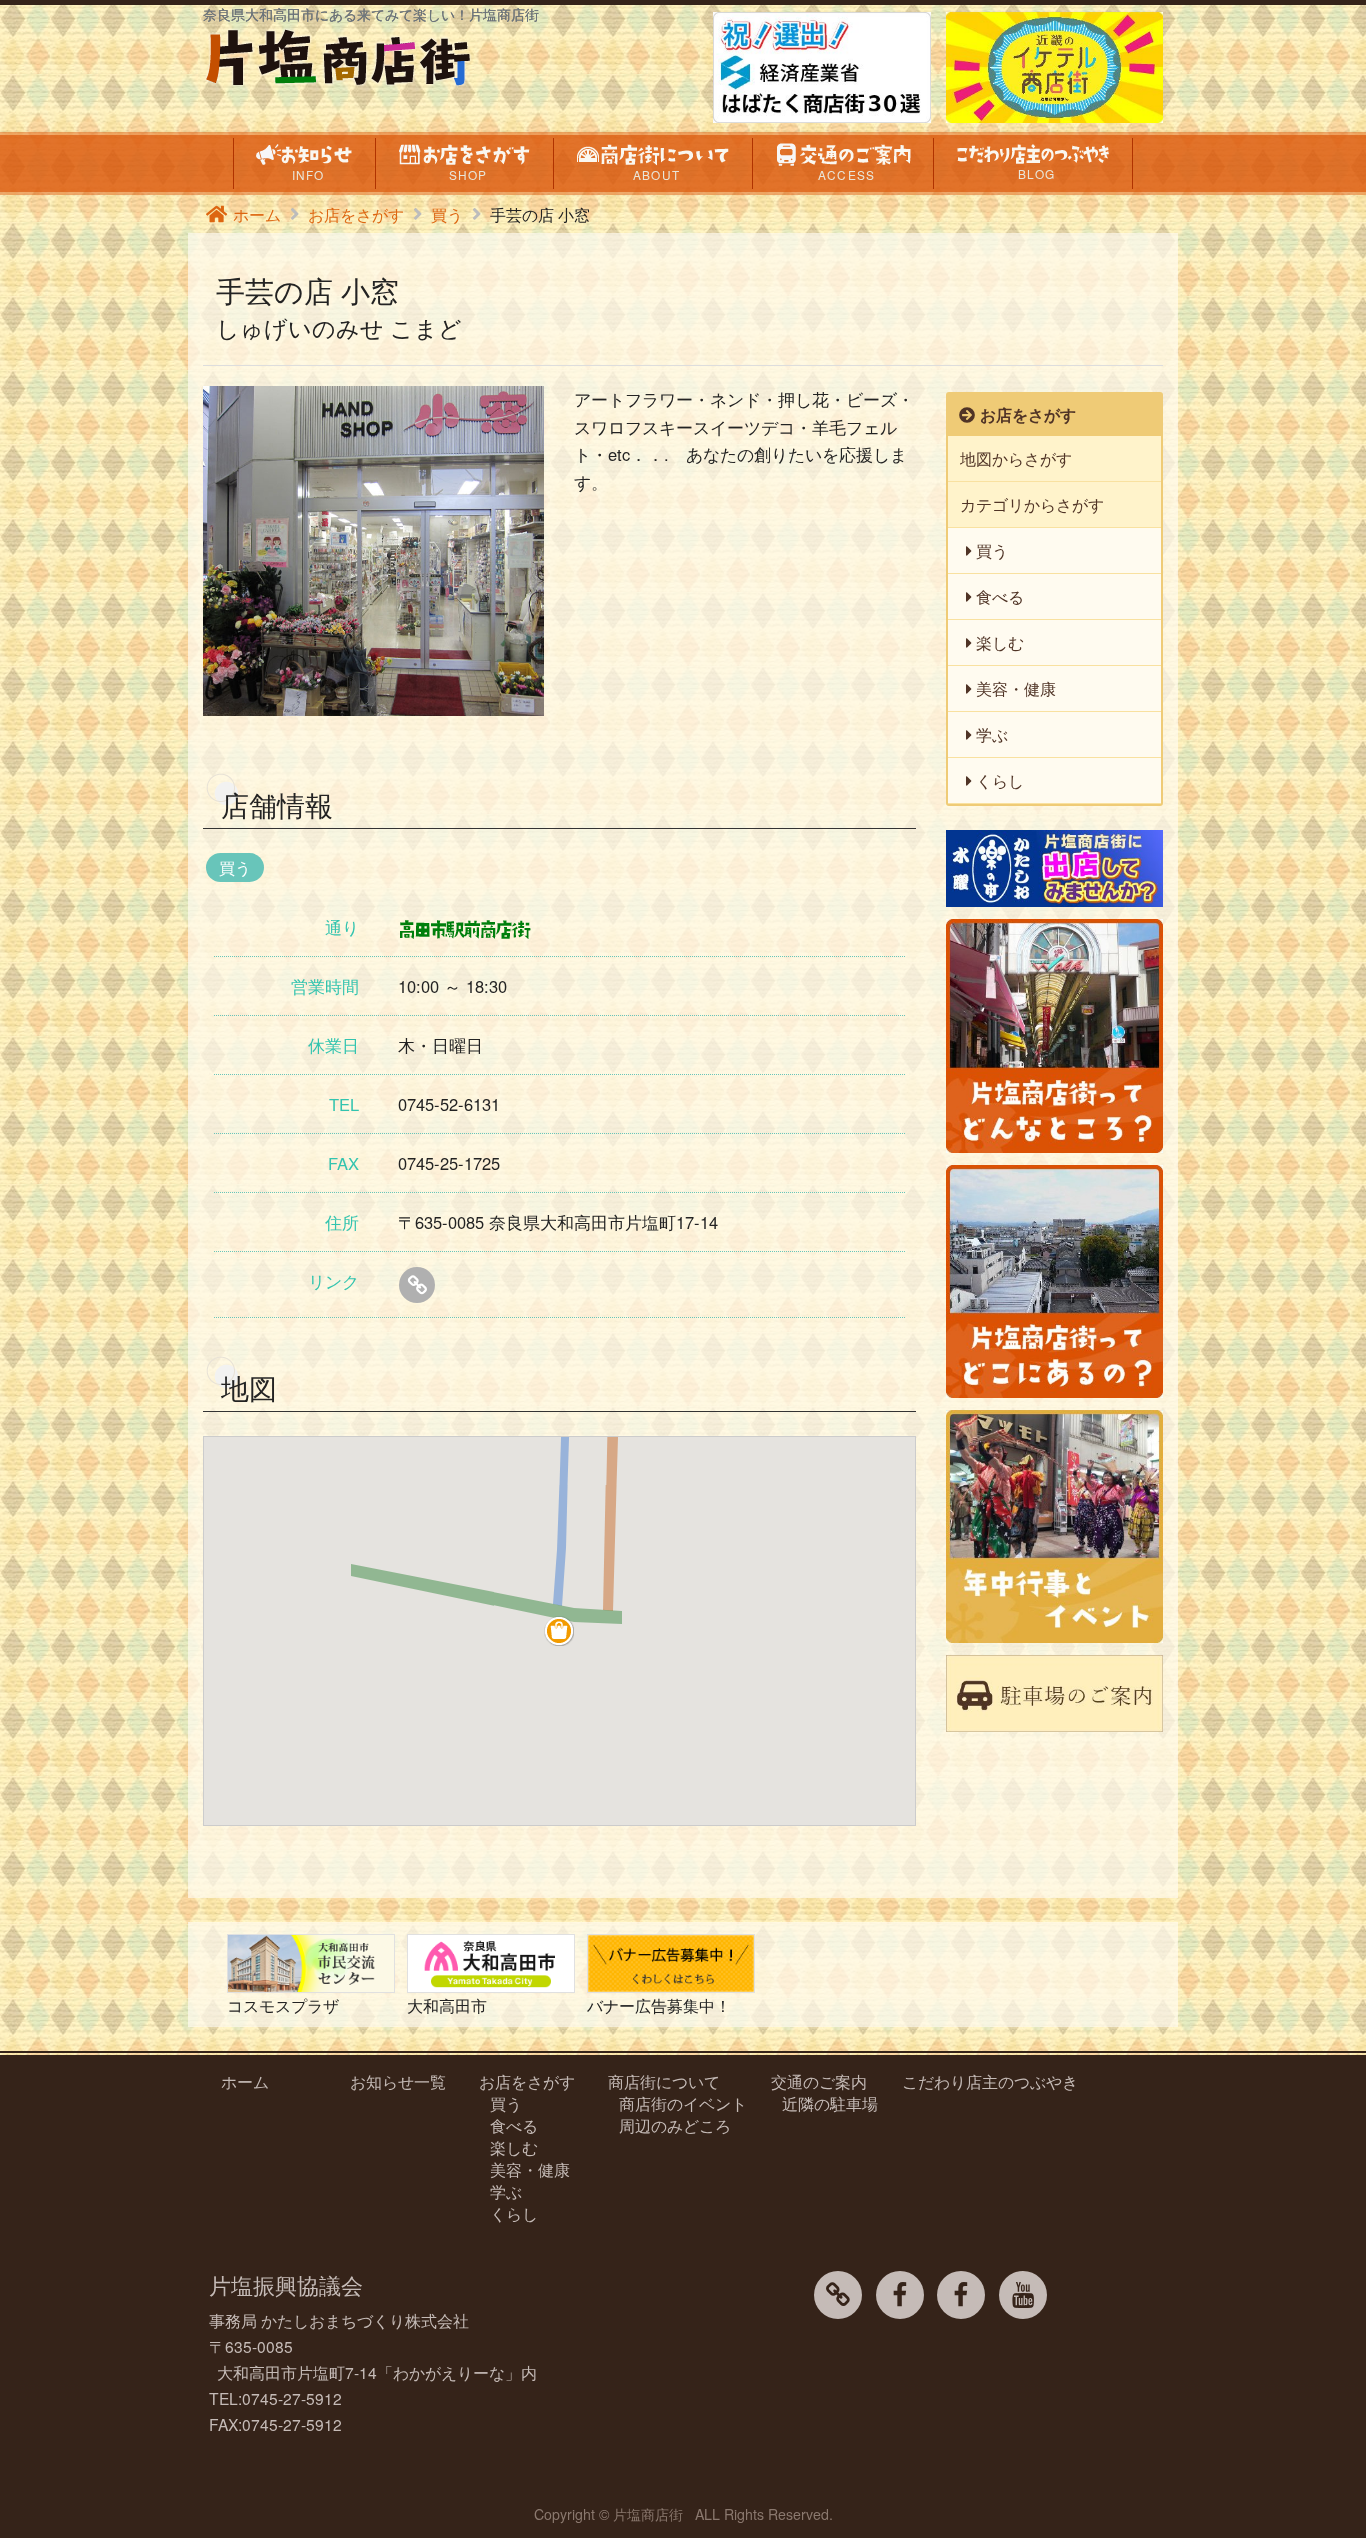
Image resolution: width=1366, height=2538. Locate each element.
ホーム (257, 214)
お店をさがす (356, 214)
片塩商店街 (648, 2514)
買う (447, 214)
